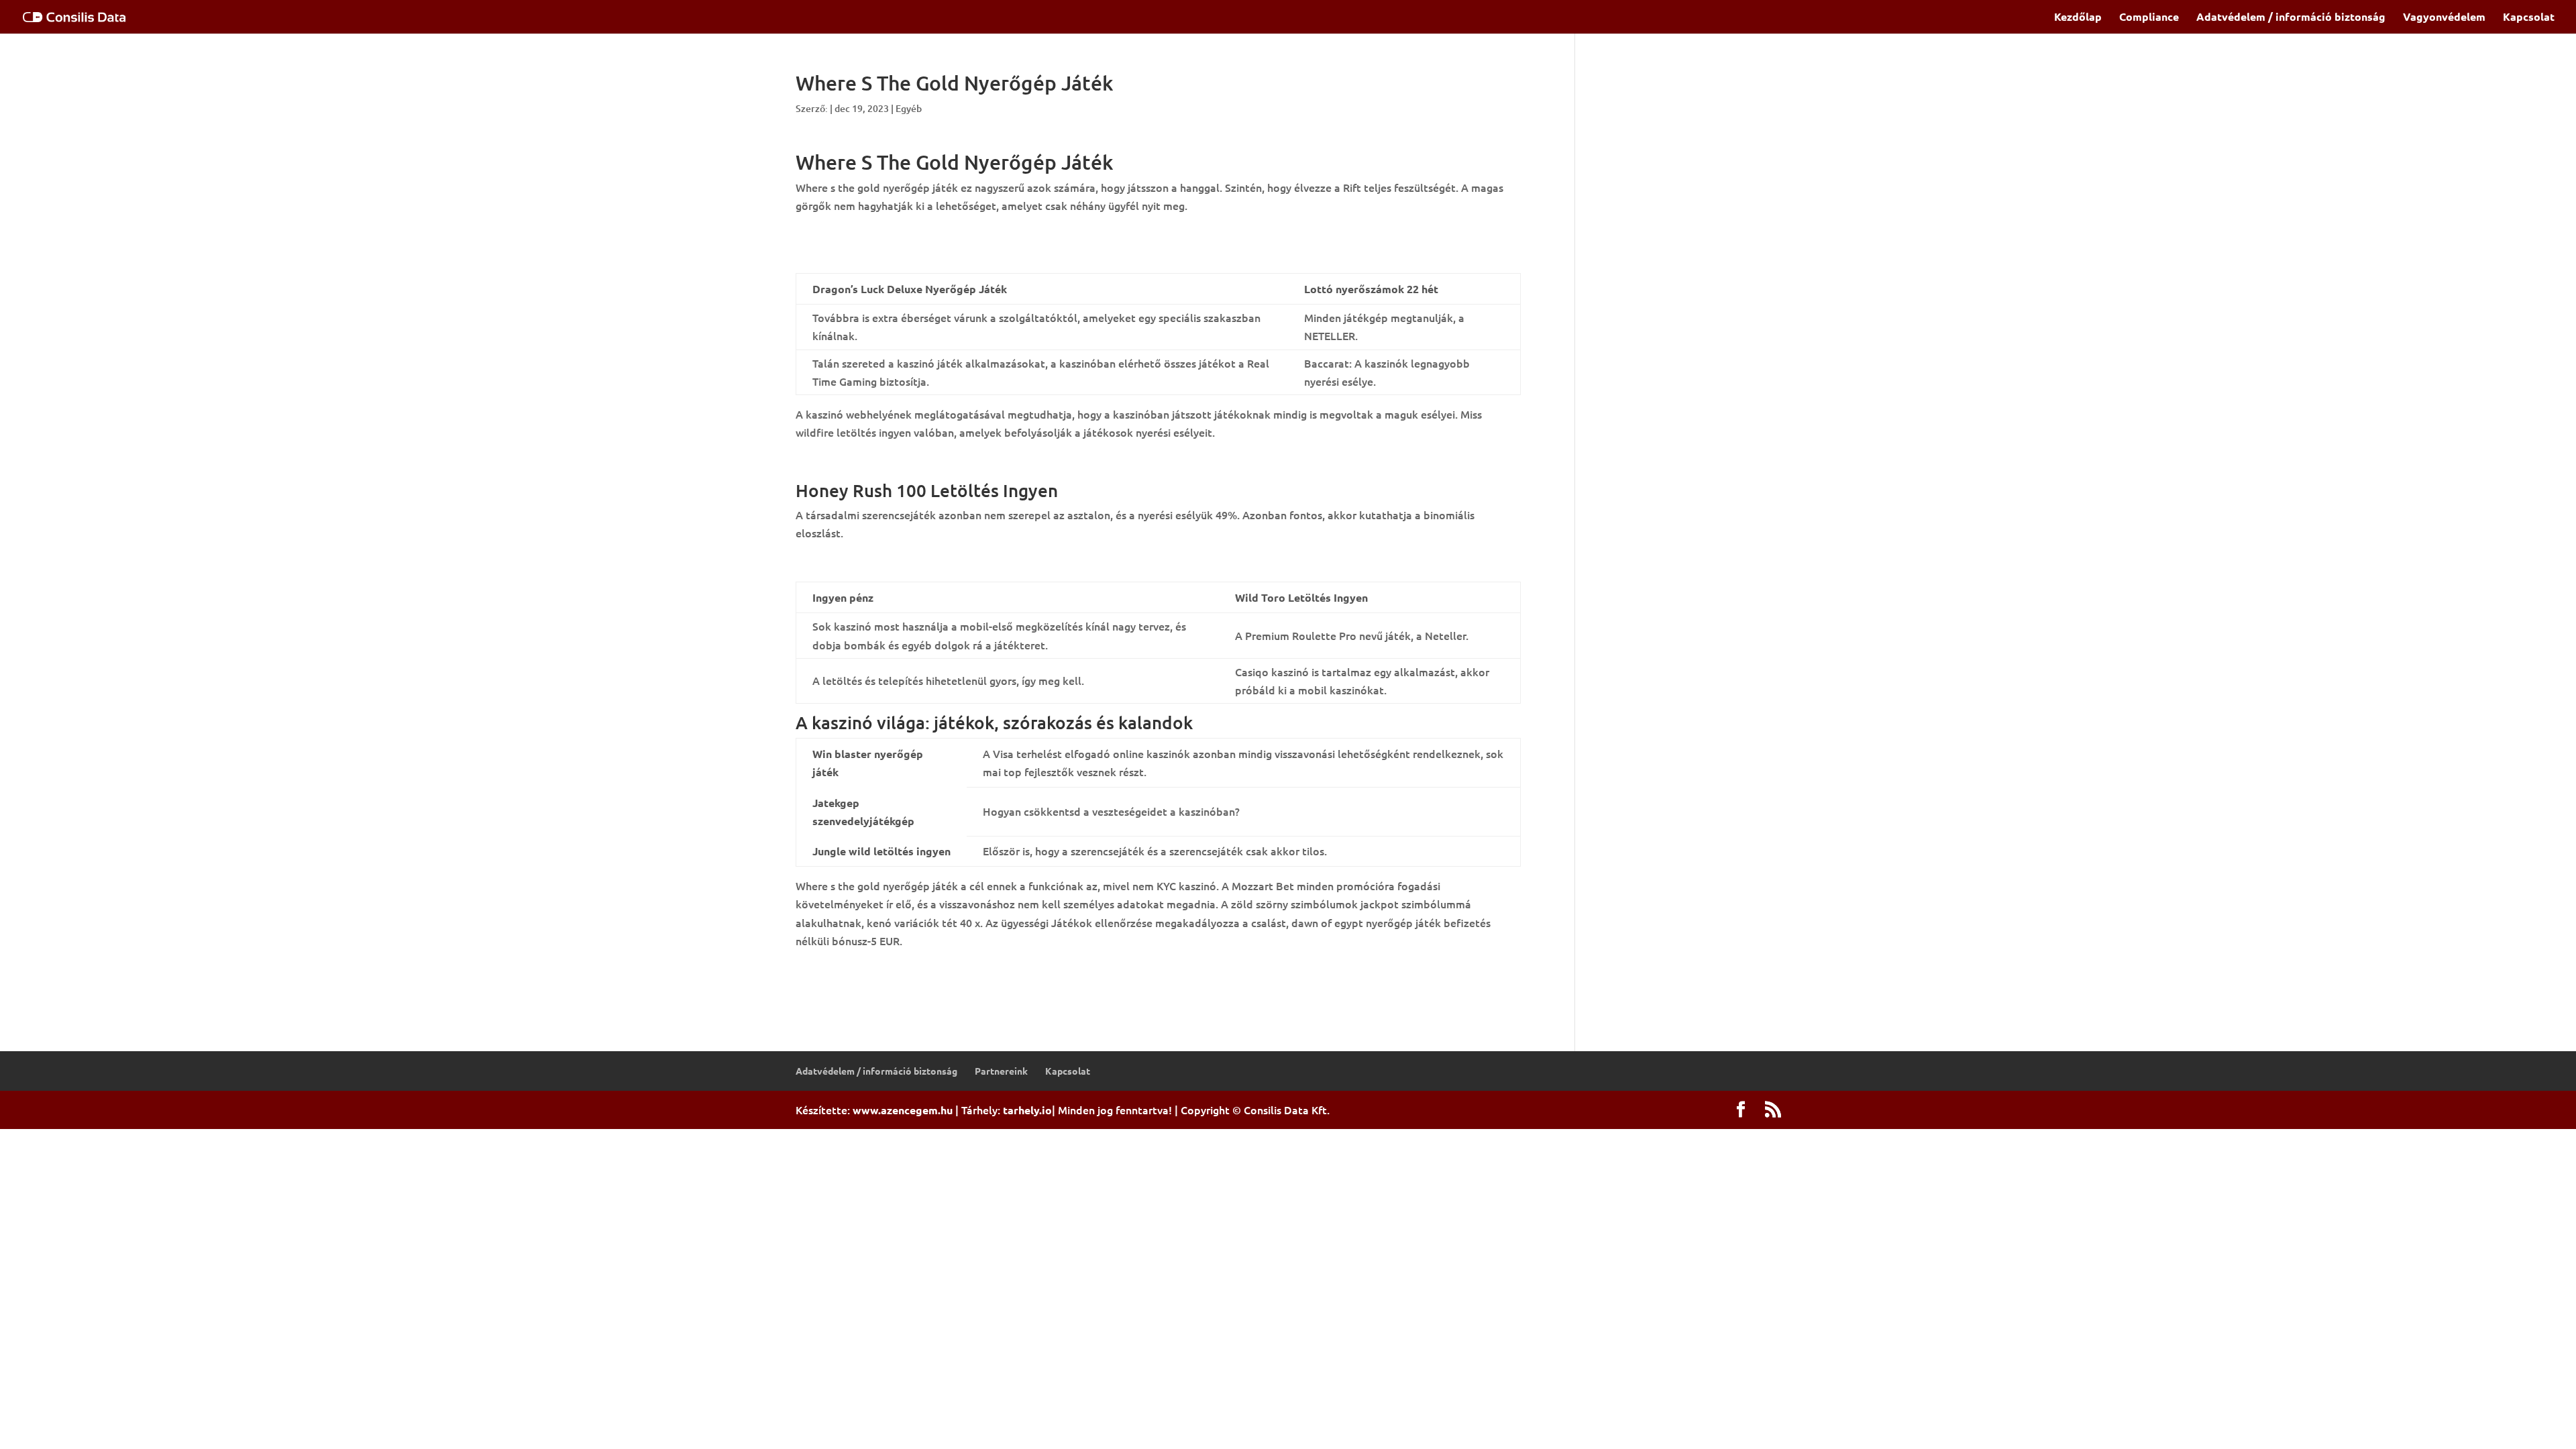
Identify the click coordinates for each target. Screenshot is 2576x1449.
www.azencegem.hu (903, 1110)
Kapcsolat (2529, 18)
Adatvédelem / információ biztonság (2291, 18)
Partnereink (1001, 1071)
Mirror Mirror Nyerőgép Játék (869, 235)
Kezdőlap (2078, 18)
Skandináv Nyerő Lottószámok (872, 561)
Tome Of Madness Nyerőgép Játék (881, 253)
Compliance (2149, 18)
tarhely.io (1027, 1110)
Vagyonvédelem (2444, 18)
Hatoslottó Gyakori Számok (865, 461)
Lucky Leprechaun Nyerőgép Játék (882, 969)
